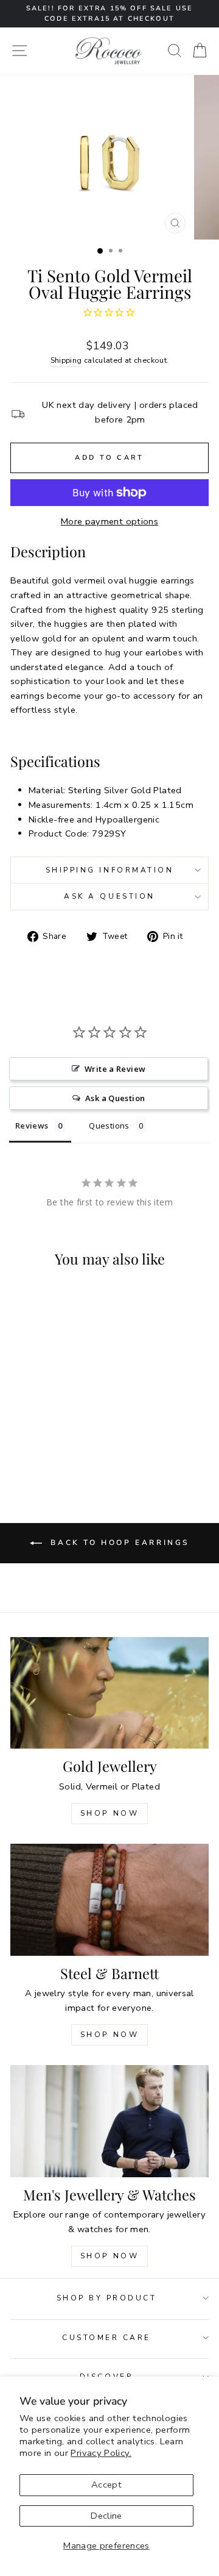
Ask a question (109, 896)
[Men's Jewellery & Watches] (109, 2121)
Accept (106, 2485)
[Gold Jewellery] (109, 1693)
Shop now (110, 2035)
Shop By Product (107, 2298)
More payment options (109, 521)
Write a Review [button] (115, 1069)
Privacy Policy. (101, 2453)
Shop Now (110, 1813)
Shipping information (110, 870)
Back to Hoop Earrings (118, 1543)
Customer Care (106, 2338)
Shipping (66, 360)
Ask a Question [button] (115, 1098)
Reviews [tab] (32, 1126)
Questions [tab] (109, 1126)
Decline (106, 2516)
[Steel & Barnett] (109, 1900)
